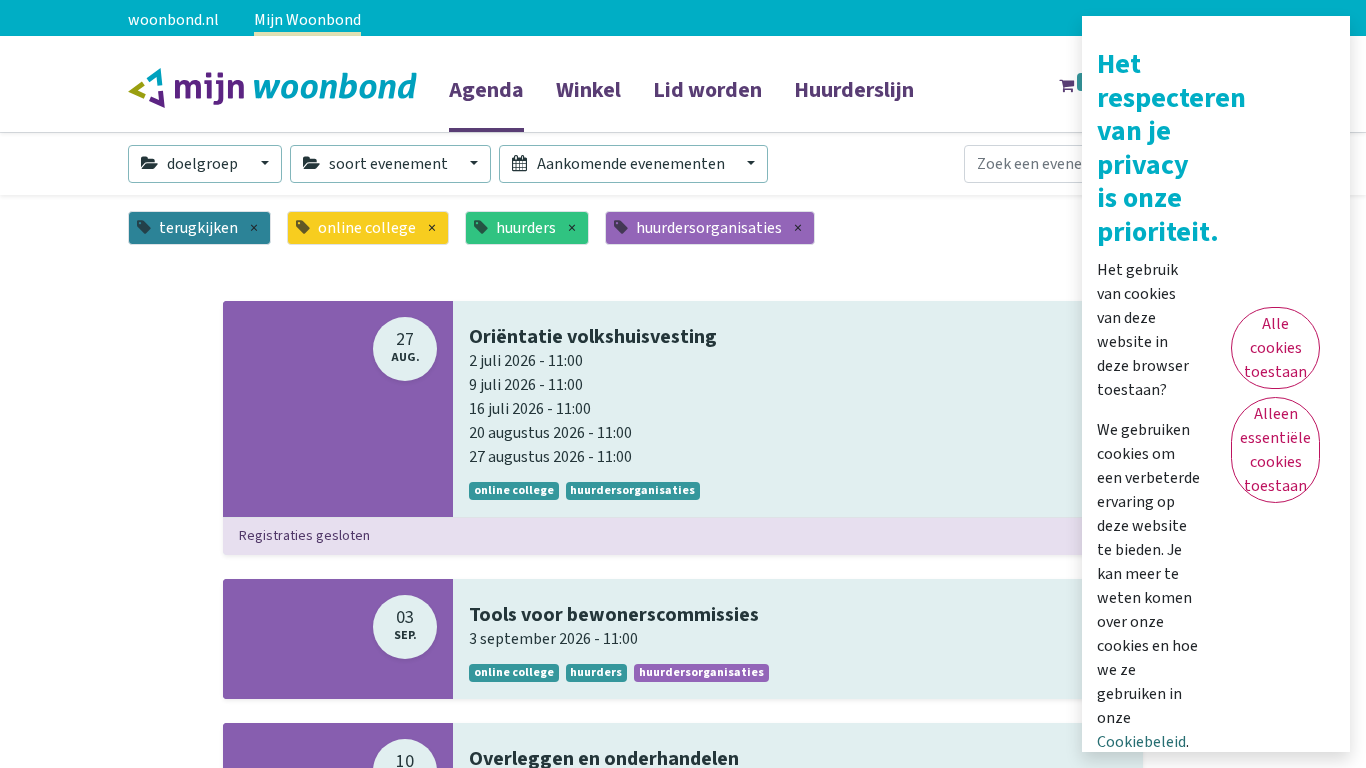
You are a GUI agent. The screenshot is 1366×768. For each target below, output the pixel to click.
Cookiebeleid (1141, 742)
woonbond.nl (173, 20)
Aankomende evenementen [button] (631, 164)
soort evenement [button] (388, 164)
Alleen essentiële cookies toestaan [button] (1275, 450)
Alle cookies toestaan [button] (1275, 348)
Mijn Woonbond (307, 20)
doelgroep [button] (202, 164)
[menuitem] (486, 103)
